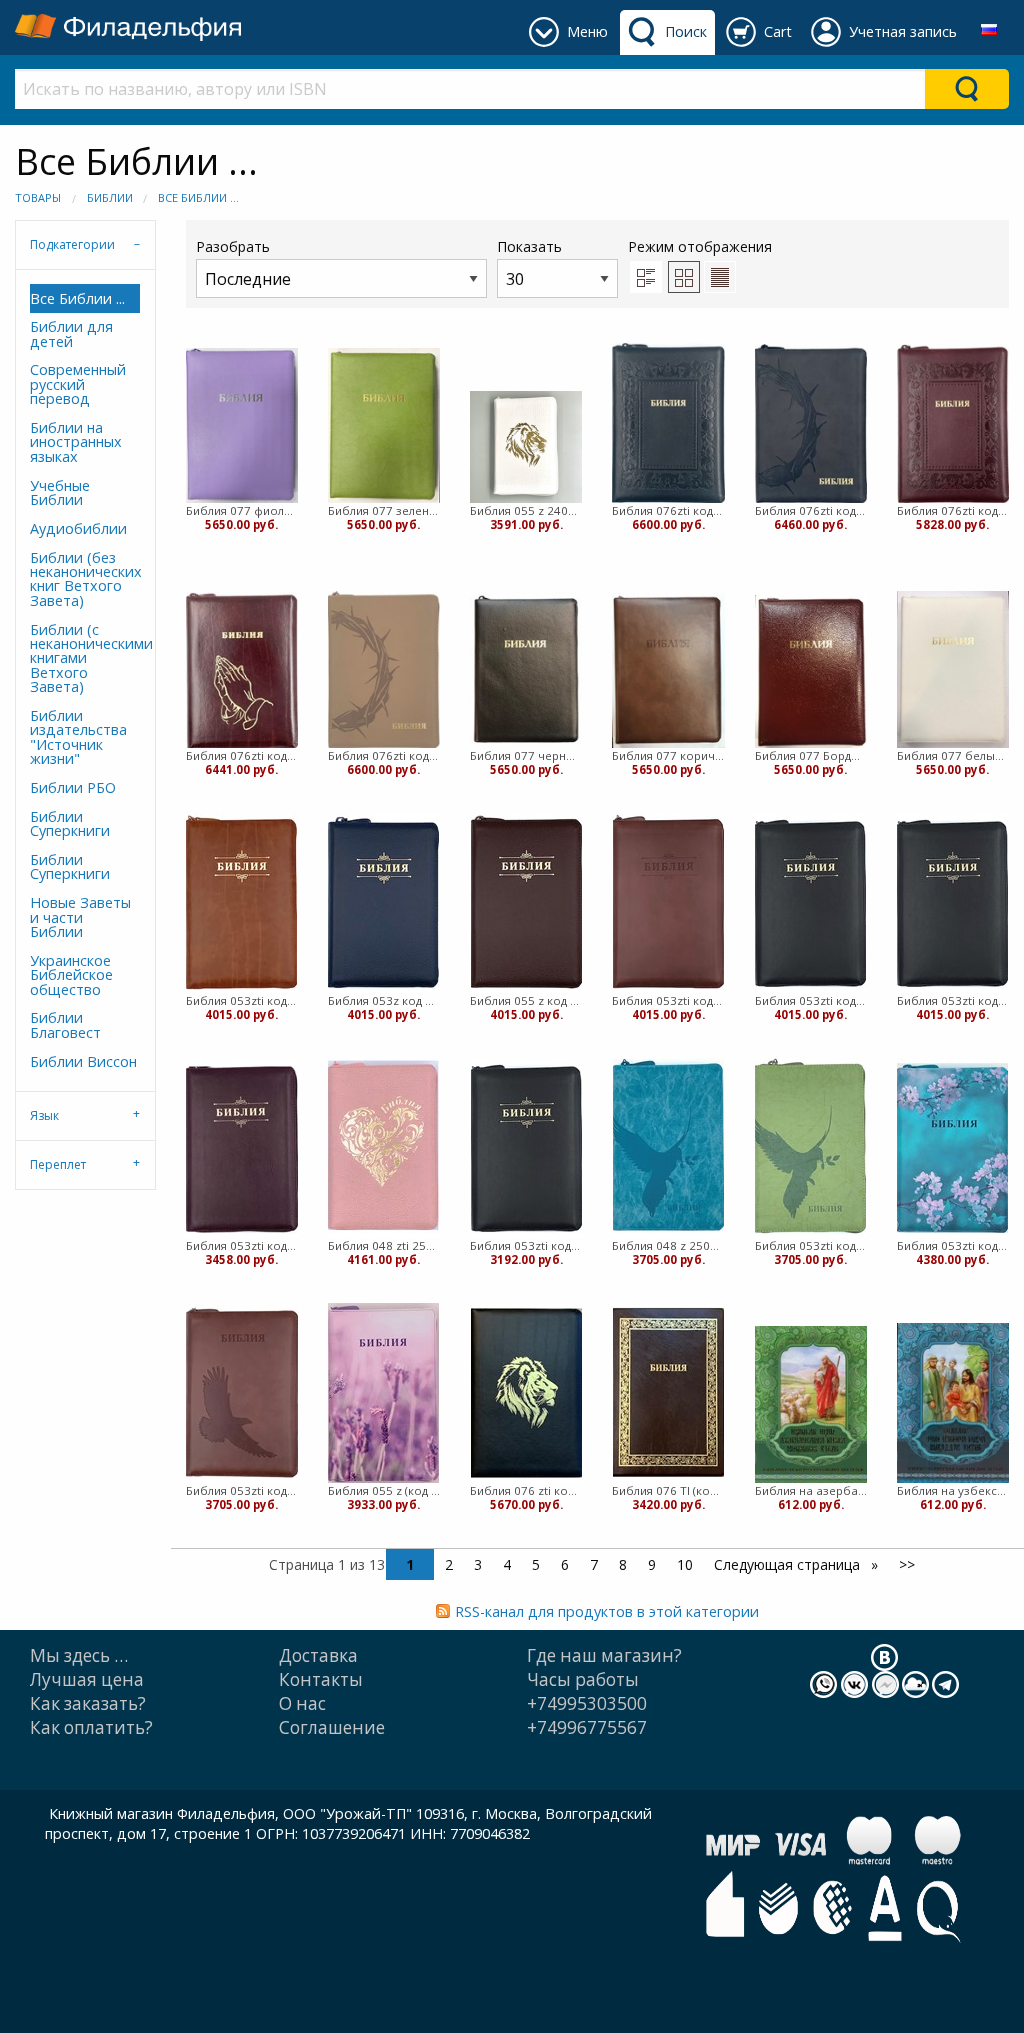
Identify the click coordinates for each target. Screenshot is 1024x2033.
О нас (302, 1703)
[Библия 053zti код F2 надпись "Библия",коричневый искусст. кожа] (242, 1148)
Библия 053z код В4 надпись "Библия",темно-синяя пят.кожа (384, 1000)
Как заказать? (88, 1703)
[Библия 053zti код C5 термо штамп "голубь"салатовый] (810, 1148)
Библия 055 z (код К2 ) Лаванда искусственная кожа (384, 1490)
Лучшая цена (87, 1679)
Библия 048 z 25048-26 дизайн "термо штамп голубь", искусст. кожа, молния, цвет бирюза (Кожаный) (668, 1245)
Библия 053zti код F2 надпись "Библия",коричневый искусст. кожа (242, 1245)
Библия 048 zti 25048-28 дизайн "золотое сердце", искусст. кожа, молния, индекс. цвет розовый (384, 1245)
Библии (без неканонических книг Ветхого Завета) (85, 579)
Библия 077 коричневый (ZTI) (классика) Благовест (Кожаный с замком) (668, 755)
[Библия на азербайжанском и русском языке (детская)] (811, 1405)
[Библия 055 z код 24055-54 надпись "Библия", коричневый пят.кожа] (526, 903)
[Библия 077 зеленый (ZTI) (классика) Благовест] (384, 425)
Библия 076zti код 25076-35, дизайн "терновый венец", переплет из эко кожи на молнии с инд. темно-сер (811, 510)
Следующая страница (789, 1564)
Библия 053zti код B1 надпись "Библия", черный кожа (811, 1000)
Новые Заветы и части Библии (80, 917)
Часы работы (583, 1679)
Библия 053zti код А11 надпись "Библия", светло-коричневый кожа (242, 1000)
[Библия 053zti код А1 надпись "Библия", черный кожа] (952, 903)
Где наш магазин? (604, 1655)
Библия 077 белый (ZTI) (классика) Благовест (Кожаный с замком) (953, 755)
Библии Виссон (83, 1061)
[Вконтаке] (884, 1655)
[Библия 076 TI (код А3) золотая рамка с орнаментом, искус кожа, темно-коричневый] (668, 1393)
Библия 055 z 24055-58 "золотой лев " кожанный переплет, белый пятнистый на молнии (526, 510)
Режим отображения (700, 246)
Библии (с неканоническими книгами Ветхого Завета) (85, 658)
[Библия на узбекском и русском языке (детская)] (953, 1403)
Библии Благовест (65, 1024)
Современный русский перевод (78, 384)
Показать (529, 246)
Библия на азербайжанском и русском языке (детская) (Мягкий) (811, 1490)
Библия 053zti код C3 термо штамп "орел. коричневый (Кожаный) (242, 1490)
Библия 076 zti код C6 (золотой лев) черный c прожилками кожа (526, 1490)
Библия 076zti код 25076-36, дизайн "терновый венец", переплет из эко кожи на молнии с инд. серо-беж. (384, 755)
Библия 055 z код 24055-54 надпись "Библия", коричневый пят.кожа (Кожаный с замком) (526, 1000)
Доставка (318, 1655)
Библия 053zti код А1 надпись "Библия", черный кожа (953, 1000)
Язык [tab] (44, 1115)
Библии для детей (71, 333)
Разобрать (233, 246)
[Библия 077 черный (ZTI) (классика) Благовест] (526, 670)
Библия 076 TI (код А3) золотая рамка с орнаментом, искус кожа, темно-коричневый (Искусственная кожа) (668, 1490)
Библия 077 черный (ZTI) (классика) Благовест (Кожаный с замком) (526, 755)
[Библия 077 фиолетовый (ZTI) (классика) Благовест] (242, 425)
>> (907, 1564)
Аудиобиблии (78, 528)
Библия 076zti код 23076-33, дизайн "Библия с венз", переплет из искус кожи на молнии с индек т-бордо (953, 510)
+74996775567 (587, 1727)
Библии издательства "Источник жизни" (78, 737)
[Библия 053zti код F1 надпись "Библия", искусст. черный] (526, 1148)
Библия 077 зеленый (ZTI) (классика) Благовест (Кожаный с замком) (384, 510)
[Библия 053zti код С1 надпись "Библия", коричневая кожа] (668, 903)
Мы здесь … (79, 1655)
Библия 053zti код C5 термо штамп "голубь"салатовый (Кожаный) (811, 1245)
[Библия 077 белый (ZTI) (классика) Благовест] (953, 670)
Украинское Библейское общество (71, 975)
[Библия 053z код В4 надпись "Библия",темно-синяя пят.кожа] (383, 903)
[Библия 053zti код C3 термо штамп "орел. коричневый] (242, 1393)
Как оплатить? (91, 1727)
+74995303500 (587, 1703)
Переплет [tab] (58, 1164)
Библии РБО (73, 787)
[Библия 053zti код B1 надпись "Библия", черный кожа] (810, 903)
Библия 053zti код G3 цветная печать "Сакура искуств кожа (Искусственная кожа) (953, 1245)
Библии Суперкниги (70, 823)
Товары (38, 197)
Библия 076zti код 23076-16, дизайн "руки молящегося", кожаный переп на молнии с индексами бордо (242, 755)
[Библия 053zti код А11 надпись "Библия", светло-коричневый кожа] (241, 903)
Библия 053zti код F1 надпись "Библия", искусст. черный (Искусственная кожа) (526, 1245)
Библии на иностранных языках (76, 442)
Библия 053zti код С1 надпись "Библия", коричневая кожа (668, 1000)
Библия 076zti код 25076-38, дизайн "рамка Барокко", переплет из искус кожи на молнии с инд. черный (668, 510)
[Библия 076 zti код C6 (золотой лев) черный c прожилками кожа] (526, 1393)
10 (685, 1564)
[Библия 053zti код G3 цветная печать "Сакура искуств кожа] (952, 1148)
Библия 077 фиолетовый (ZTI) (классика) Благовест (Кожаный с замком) (242, 510)
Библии (110, 197)
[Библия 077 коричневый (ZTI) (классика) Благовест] (668, 670)
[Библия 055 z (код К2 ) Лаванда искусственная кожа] (383, 1393)
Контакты (321, 1679)
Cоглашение (332, 1727)
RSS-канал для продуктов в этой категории (607, 1611)
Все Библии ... (198, 197)
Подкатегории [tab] (72, 244)
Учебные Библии (60, 492)
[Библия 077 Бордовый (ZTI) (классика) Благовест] (811, 671)
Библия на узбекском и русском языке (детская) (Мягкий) (953, 1490)
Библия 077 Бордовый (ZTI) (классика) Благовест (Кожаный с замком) (811, 755)
